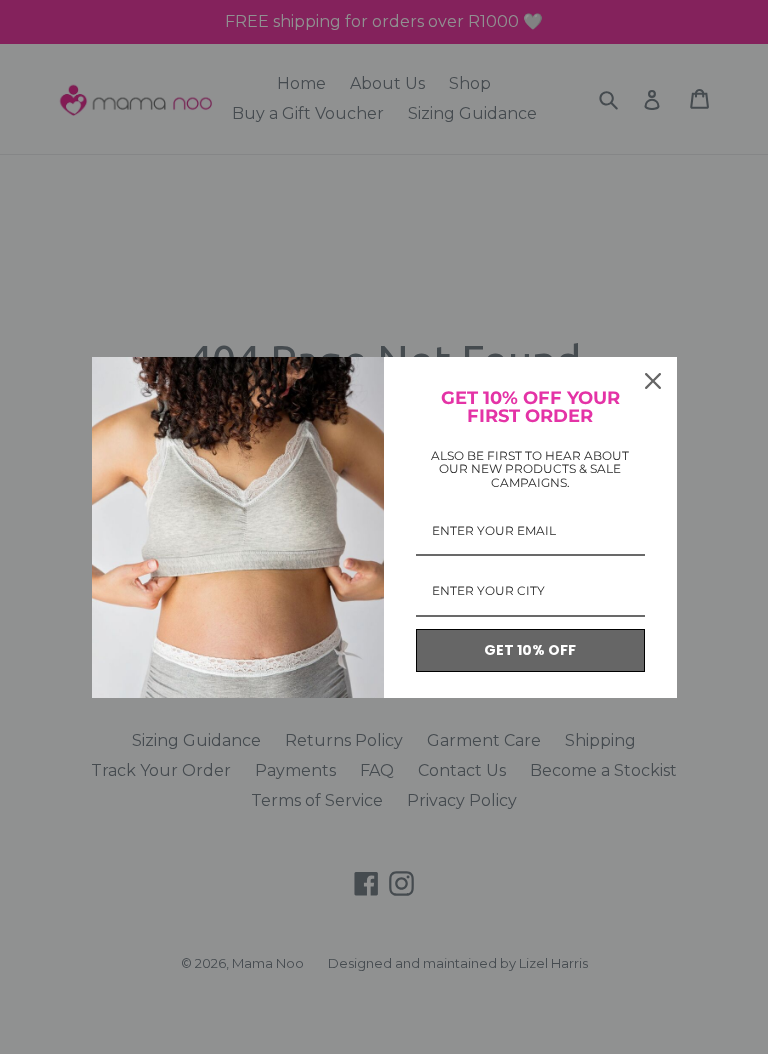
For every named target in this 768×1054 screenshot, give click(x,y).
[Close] (653, 381)
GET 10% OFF (530, 650)
